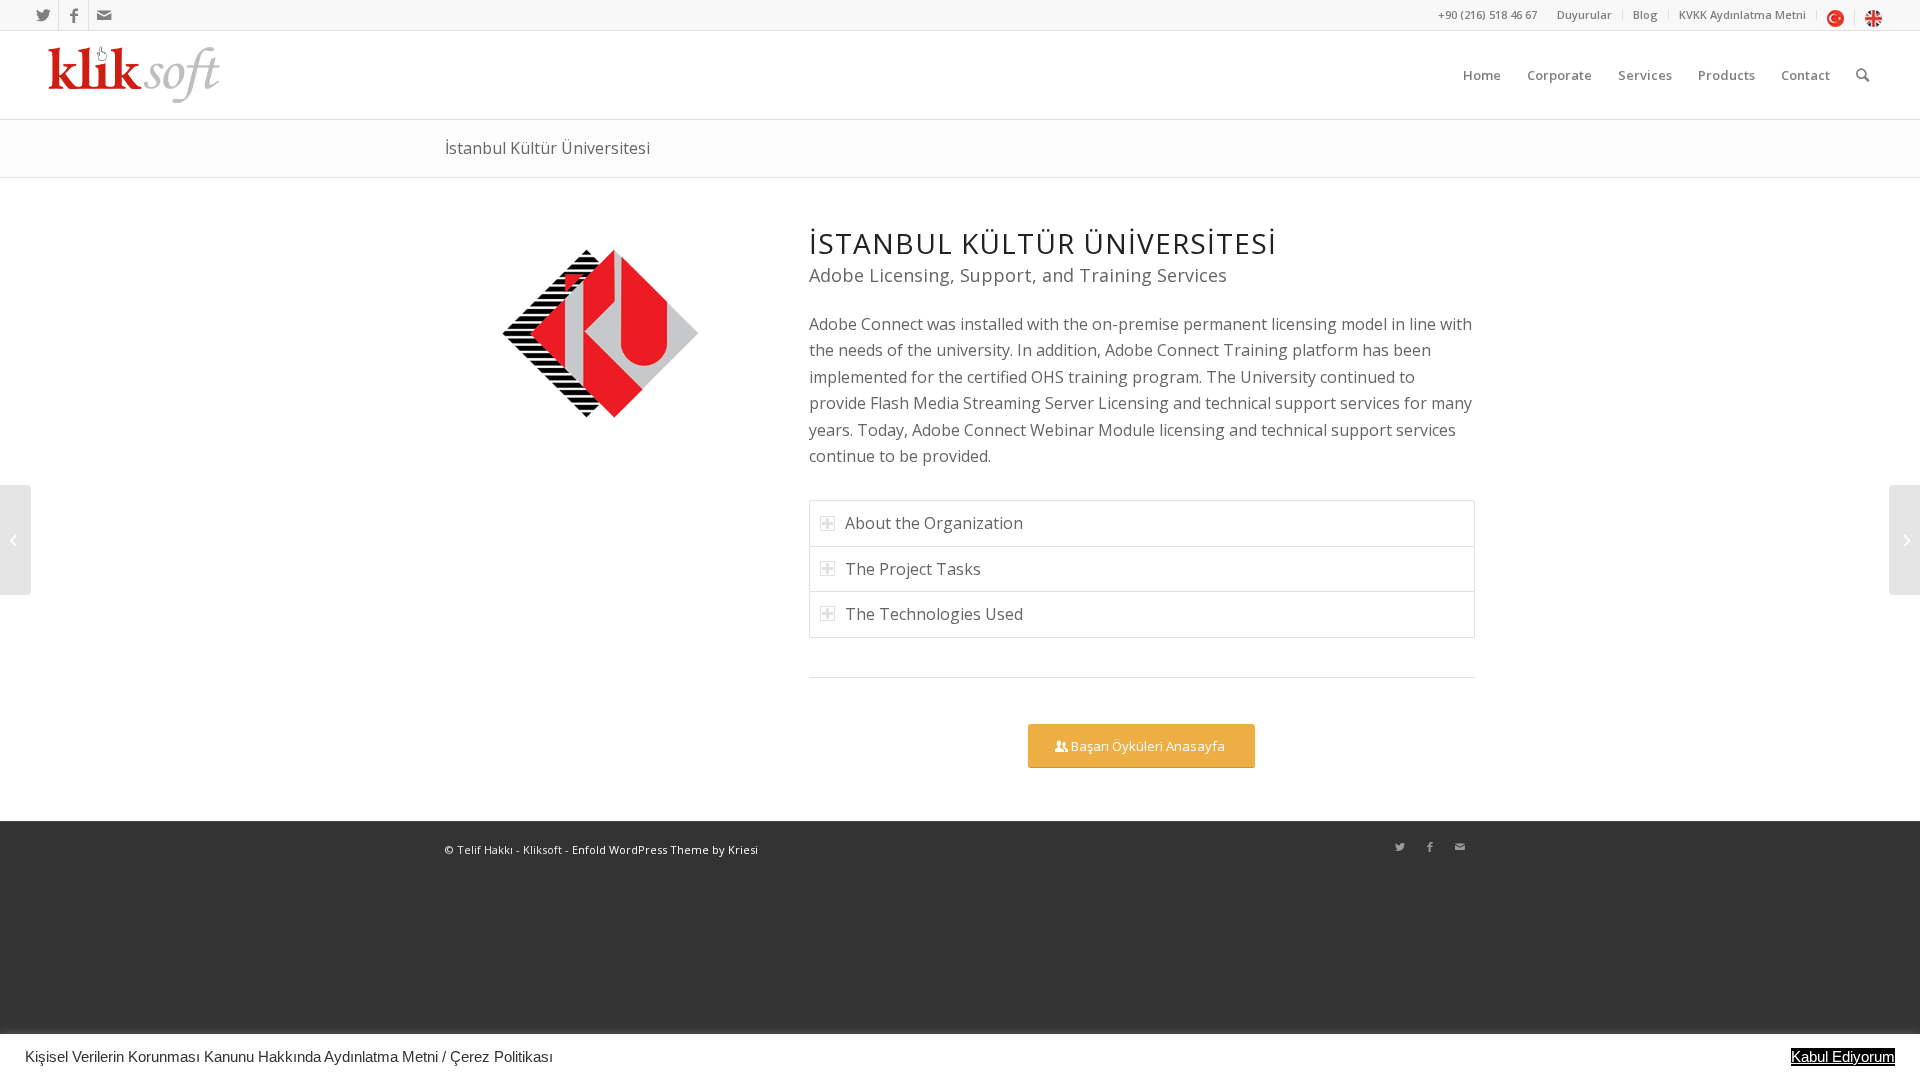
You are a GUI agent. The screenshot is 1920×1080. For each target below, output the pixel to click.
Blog (1645, 14)
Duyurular (1584, 14)
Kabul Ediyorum (1843, 1057)
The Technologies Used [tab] (934, 614)
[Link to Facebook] (73, 15)
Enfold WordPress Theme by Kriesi (665, 849)
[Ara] (1862, 75)
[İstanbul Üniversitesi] (1904, 540)
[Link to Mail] (104, 15)
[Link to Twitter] (43, 15)
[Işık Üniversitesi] (15, 540)
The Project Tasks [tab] (913, 569)
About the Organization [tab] (934, 523)
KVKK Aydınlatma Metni (1742, 14)
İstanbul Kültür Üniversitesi (547, 148)
